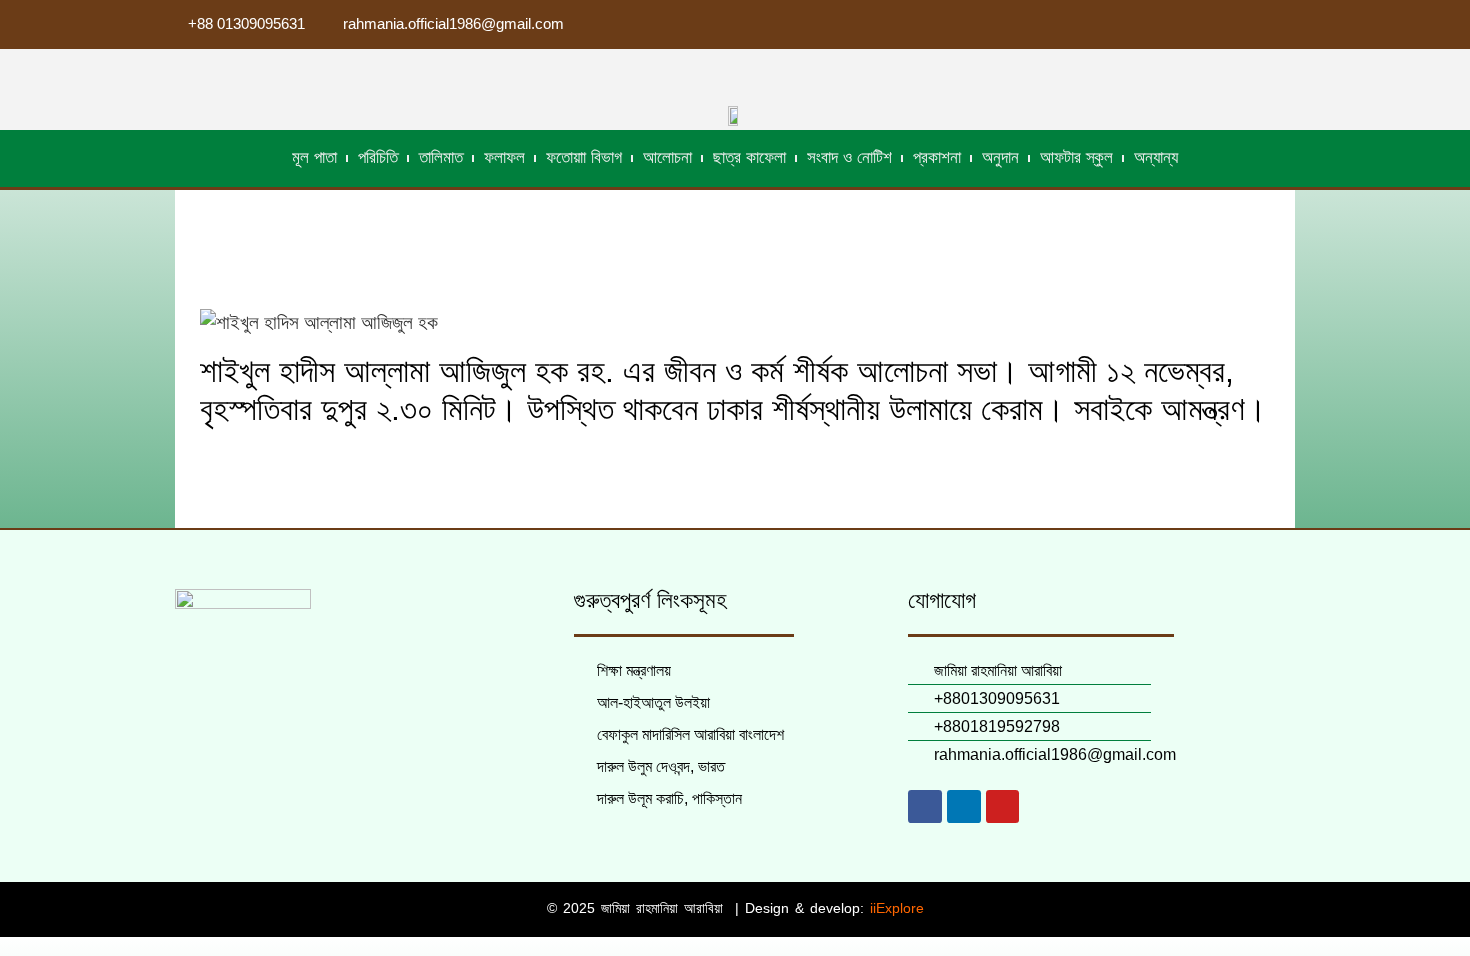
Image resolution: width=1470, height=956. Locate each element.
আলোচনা (667, 157)
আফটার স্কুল (1076, 157)
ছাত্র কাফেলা (749, 157)
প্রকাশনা (937, 157)
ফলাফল (504, 157)
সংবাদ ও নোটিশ (849, 157)
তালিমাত (441, 157)
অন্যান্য (1156, 157)
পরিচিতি (378, 157)
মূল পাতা (314, 157)
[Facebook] (925, 807)
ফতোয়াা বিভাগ (584, 157)
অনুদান (1000, 157)
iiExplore (897, 908)
